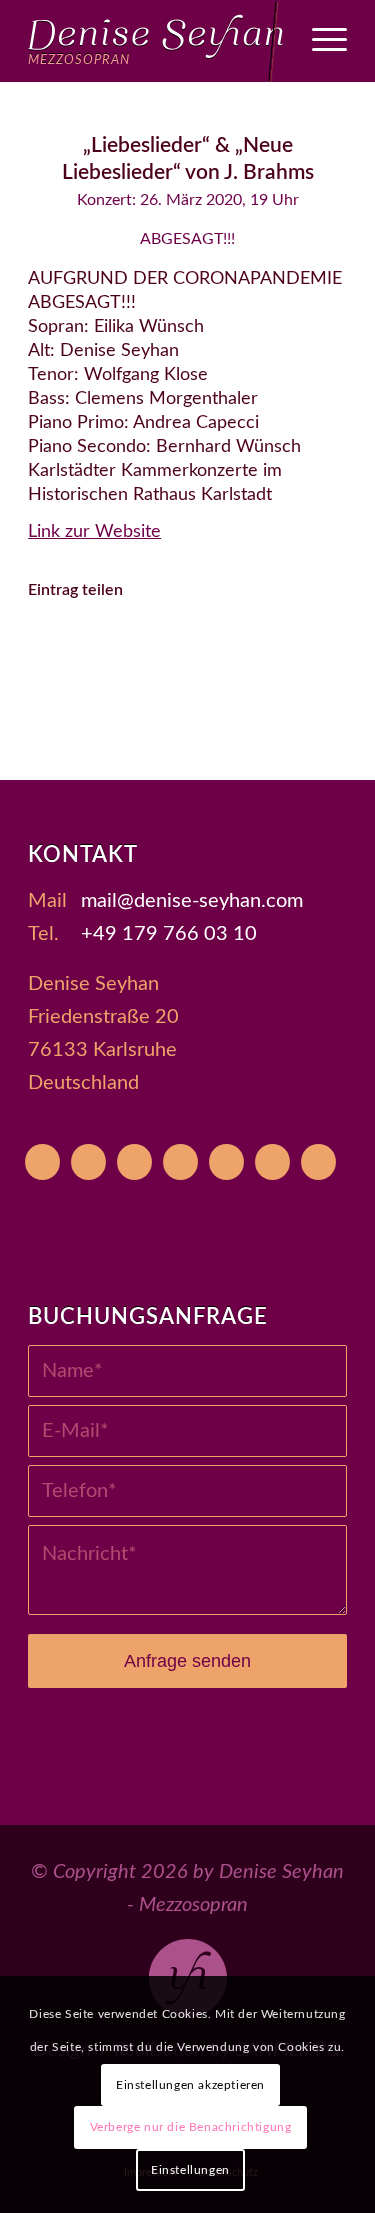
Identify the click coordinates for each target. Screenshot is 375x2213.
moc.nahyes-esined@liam (192, 901)
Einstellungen (190, 2170)
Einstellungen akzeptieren (190, 2085)
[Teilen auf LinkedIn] (297, 646)
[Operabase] (88, 1162)
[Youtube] (42, 1162)
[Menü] (319, 41)
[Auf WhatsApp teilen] (187, 646)
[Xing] (272, 1162)
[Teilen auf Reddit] (160, 702)
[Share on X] (132, 646)
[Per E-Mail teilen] (215, 702)
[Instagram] (180, 1162)
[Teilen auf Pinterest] (242, 646)
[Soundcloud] (226, 1162)
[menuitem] (319, 41)
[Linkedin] (318, 1162)
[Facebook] (134, 1162)
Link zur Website (94, 532)
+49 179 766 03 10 (169, 934)
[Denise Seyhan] (155, 41)
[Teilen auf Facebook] (77, 646)
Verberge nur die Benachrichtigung (191, 2127)
